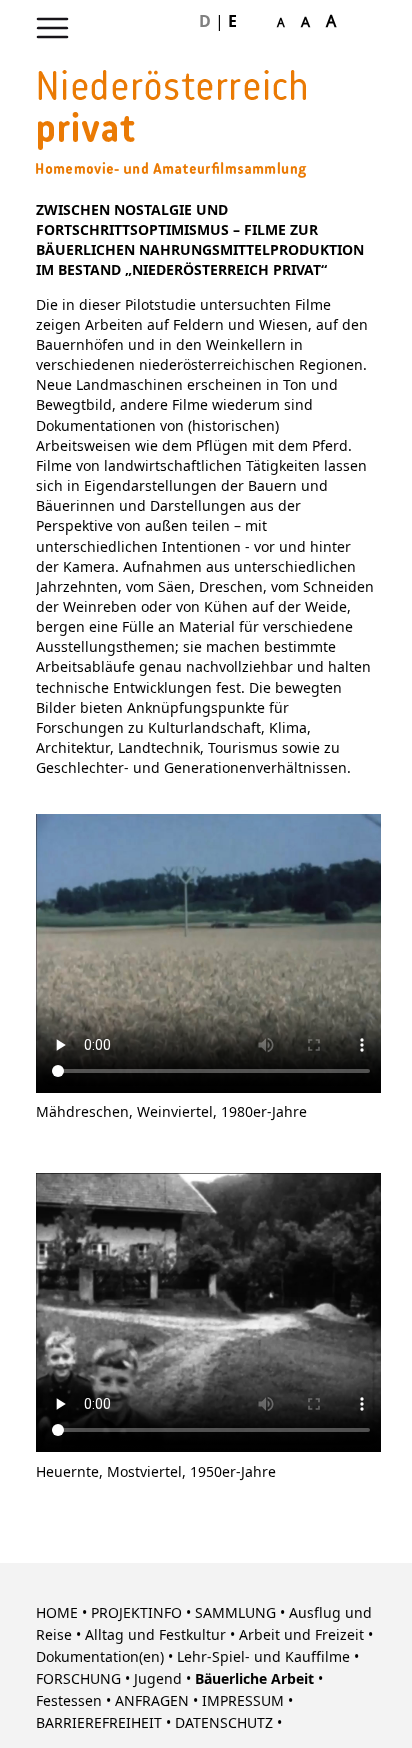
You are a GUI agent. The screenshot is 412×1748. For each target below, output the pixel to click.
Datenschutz (224, 1723)
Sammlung (235, 1613)
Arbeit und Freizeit (301, 1635)
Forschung (78, 1679)
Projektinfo (136, 1613)
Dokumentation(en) (100, 1657)
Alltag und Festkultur (155, 1635)
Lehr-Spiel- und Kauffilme (263, 1657)
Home (57, 1613)
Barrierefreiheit (99, 1723)
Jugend (158, 1679)
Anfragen (152, 1701)
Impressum (243, 1701)
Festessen (69, 1701)
